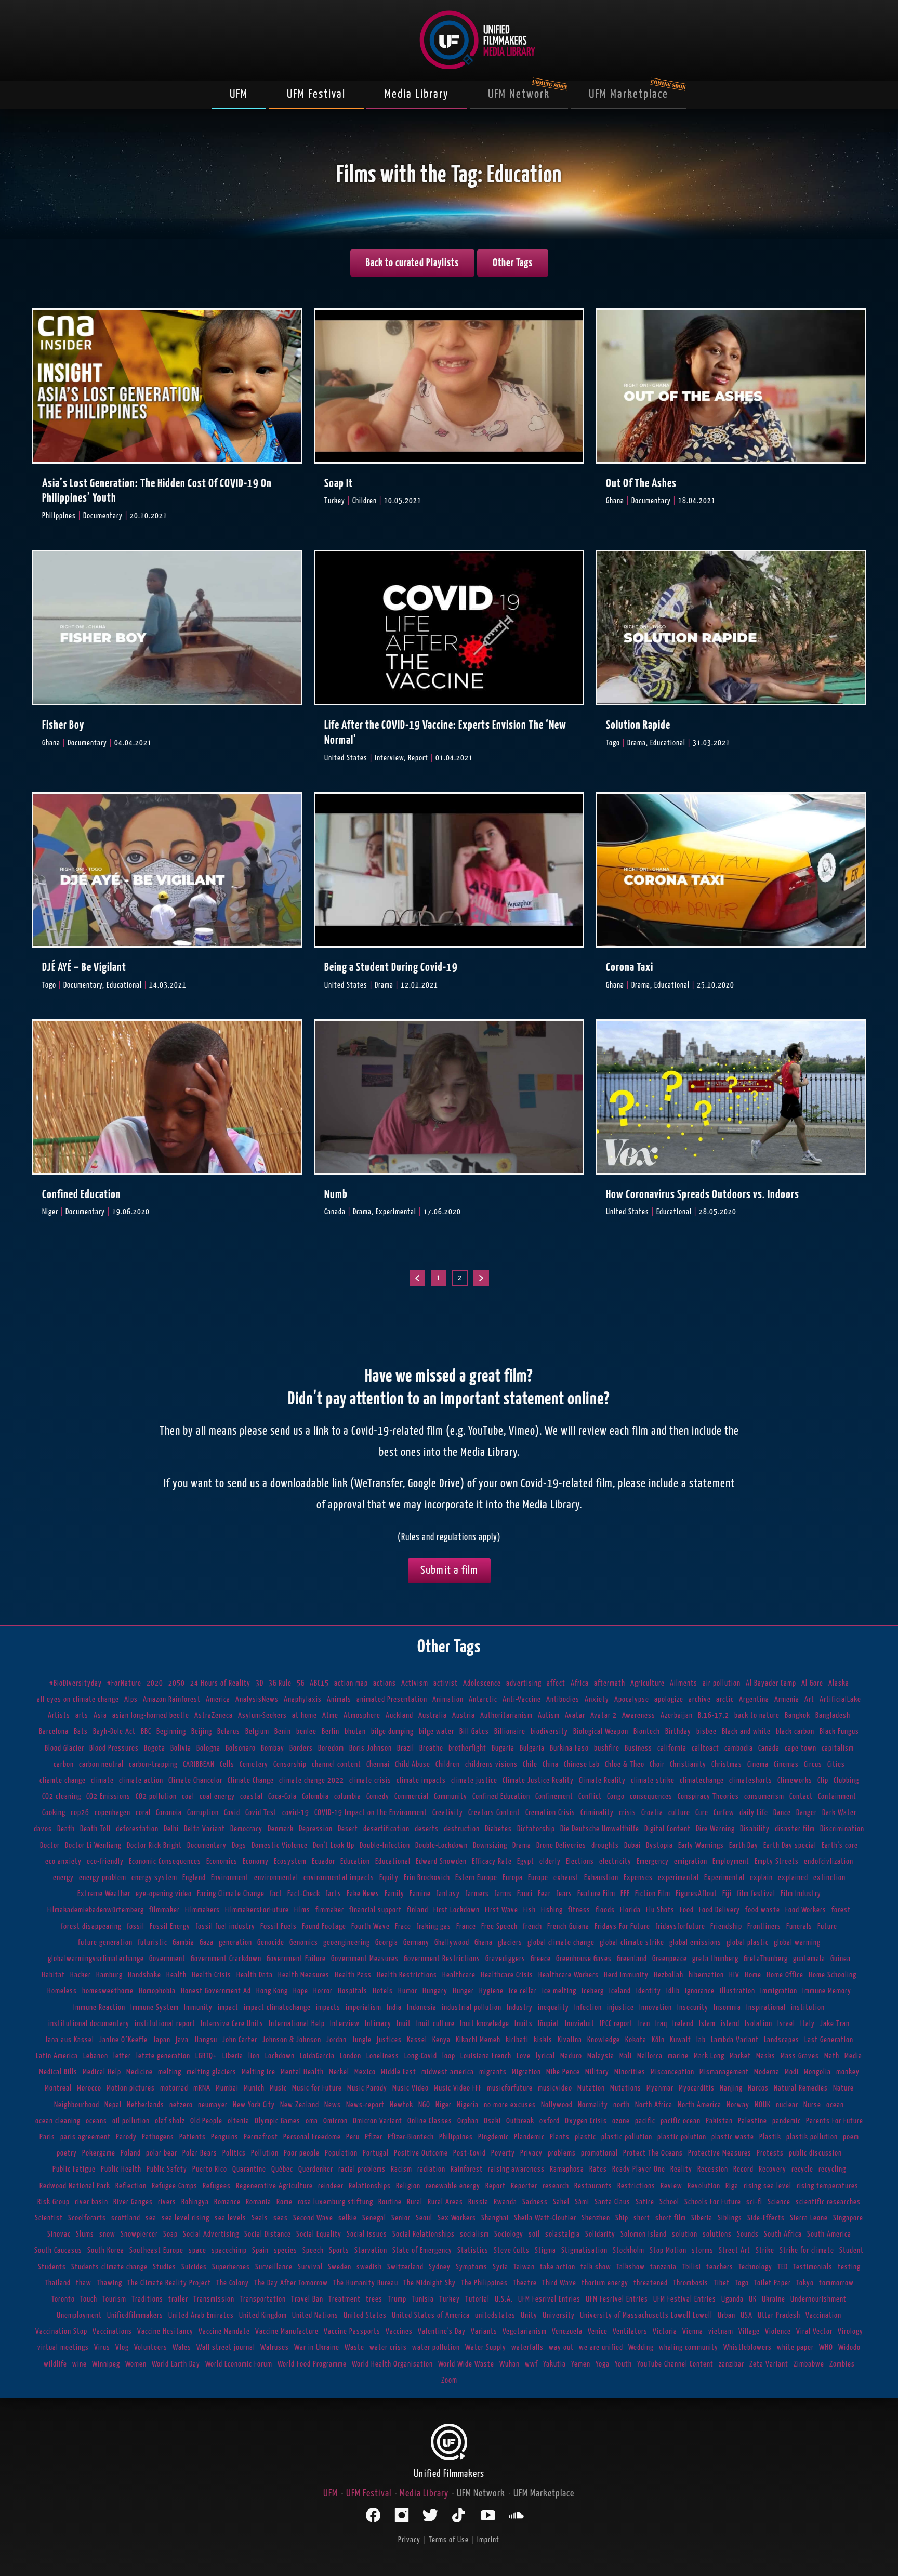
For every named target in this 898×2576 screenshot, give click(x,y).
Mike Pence (563, 2072)
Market (740, 2056)
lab (701, 2040)
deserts (427, 1829)
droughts (605, 1845)
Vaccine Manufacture (287, 2331)
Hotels (383, 1991)
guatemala (809, 1959)
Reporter (524, 2186)
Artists (59, 1716)
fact (276, 1894)
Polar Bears (200, 2153)
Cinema (758, 1764)
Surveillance (274, 2267)
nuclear (787, 2105)
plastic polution (682, 2137)
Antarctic (483, 1699)
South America (829, 2234)
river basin (91, 2202)
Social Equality (319, 2234)
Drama (522, 1845)
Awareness (639, 1716)
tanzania (663, 2267)
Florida (630, 1910)
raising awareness (516, 2169)
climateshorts (751, 1780)
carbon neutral (101, 1764)
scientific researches (828, 2202)
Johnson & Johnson (292, 2040)
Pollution (265, 2153)
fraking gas (434, 1927)
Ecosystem (290, 1862)
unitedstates (495, 2315)
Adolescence (482, 1683)
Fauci (525, 1894)
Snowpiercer (139, 2234)
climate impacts (421, 1780)
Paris (47, 2137)
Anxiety (597, 1699)
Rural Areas (445, 2202)
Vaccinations (112, 2331)
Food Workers (806, 1910)
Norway (738, 2105)
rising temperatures (828, 2186)
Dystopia (659, 1845)
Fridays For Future (622, 1927)
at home (305, 1716)
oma (312, 2121)
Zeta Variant (769, 2364)
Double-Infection (385, 1845)
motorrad (174, 2088)
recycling (832, 2169)
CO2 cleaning (62, 1797)
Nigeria (468, 2105)
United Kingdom (263, 2315)
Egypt (526, 1862)
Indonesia (422, 2008)
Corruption (203, 1813)
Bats (81, 1732)
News (333, 2105)
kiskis (543, 2040)
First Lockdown (457, 1910)
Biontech (647, 1732)
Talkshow (631, 2267)
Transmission (214, 2299)
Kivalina (570, 2040)
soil (534, 2234)
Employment (731, 1862)
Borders (301, 1748)
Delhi (171, 1829)
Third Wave (559, 2283)
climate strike (653, 1780)
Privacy (531, 2153)
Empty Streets (777, 1862)
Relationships (370, 2186)
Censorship (290, 1764)
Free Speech (499, 1927)
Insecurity (693, 2008)
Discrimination (842, 1829)
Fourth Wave (371, 1927)
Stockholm (629, 2250)
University (559, 2315)
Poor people (302, 2153)
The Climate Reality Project (169, 2283)
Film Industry (801, 1894)
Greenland (632, 1959)
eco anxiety (63, 1862)
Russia (478, 2202)
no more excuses (510, 2105)
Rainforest (467, 2169)
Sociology (509, 2234)
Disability (755, 1829)
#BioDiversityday (76, 1683)
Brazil (406, 1748)
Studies (164, 2267)
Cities (836, 1764)
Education (355, 1862)
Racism (401, 2169)
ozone (621, 2121)
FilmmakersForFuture (257, 1910)
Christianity (688, 1764)
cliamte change (63, 1780)
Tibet (722, 2283)
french (532, 1927)
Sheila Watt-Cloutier (545, 2218)
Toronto (63, 2299)
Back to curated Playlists (412, 263)
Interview (345, 2024)
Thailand (58, 2283)
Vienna (693, 2331)
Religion (408, 2186)
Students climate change (109, 2267)
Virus (102, 2348)
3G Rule (280, 1683)
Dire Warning (715, 1829)
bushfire (607, 1748)
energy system (154, 1878)
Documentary (207, 1845)
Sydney (440, 2267)
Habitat (53, 1975)
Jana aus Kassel (69, 2040)
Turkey (450, 2299)
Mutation (591, 2088)
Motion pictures (131, 2088)
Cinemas (786, 1764)
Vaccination (823, 2315)
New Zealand (300, 2105)
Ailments (684, 1683)
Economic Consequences (165, 1862)
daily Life (754, 1813)
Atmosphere (362, 1716)
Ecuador (323, 1862)
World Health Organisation (392, 2364)
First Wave (501, 1910)
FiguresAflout (696, 1894)
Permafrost (261, 2137)
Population (341, 2153)
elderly (550, 1862)
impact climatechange (277, 2008)
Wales (182, 2348)
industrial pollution (472, 2008)
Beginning (171, 1732)
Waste (354, 2348)
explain (761, 1878)
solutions (717, 2234)
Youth (623, 2364)
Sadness (535, 2202)
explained (793, 1878)
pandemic (787, 2121)
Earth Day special (790, 1845)
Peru (353, 2137)
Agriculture (648, 1683)
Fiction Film (653, 1894)
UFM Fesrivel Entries (617, 2299)
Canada (769, 1748)
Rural (415, 2202)
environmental (276, 1878)
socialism (474, 2234)
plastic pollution (627, 2137)
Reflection (131, 2186)
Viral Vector (814, 2331)
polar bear (162, 2153)
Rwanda (505, 2202)
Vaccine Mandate (224, 2331)
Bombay (273, 1748)
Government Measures (365, 1959)
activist (446, 1683)
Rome (285, 2202)
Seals (260, 2218)
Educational (393, 1862)
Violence (778, 2331)
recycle (802, 2169)
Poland (131, 2153)
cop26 (80, 1813)
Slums (85, 2234)
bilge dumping (392, 1732)
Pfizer (374, 2137)
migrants (493, 2072)
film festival (756, 1894)
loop (449, 2056)
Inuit (404, 2024)
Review (671, 2186)
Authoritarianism (506, 1716)
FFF (625, 1894)
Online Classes (430, 2121)
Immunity (198, 2008)
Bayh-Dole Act (114, 1732)
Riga (732, 2186)
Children (448, 1764)
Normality (593, 2105)
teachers (720, 2267)
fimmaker (330, 1910)
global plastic (748, 1943)
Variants (484, 2331)
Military (597, 2072)
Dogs (239, 1845)
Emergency (653, 1862)
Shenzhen (596, 2218)
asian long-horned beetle (151, 1716)
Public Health (121, 2169)
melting (170, 2072)
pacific (645, 2121)
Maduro (571, 2056)
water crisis (388, 2348)
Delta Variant (204, 1829)
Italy (808, 2024)
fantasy (448, 1894)
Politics (234, 2153)
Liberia (233, 2056)
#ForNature (124, 1683)
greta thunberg (715, 1959)
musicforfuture (510, 2088)
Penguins (225, 2137)
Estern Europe (476, 1878)
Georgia (387, 1943)
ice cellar (523, 1991)
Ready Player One (639, 2169)
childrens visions (491, 1764)
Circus (813, 1764)
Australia (433, 1716)
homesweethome (108, 1991)
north (622, 2105)
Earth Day (744, 1845)
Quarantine (249, 2169)
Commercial (412, 1797)
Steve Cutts (512, 2250)
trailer (178, 2299)
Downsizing (490, 1845)
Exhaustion (601, 1878)
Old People (206, 2121)
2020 (155, 1683)
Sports (339, 2250)
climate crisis (370, 1780)
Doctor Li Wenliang (93, 1845)
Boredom (331, 1748)
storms (703, 2250)
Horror (323, 1991)
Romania (259, 2202)
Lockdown (280, 2056)
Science (779, 2202)
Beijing (202, 1732)
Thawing (109, 2283)
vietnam (721, 2331)
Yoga (603, 2364)
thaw (84, 2283)
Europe (538, 1878)
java (182, 2040)
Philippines (456, 2137)
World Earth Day (176, 2364)
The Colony (233, 2283)
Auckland (399, 1716)
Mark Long (709, 2056)
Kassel (417, 2040)
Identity (649, 1991)
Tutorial (477, 2299)
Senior (401, 2218)
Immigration (779, 1991)
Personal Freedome (312, 2137)
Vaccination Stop (61, 2331)
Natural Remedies (801, 2088)
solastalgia (563, 2234)
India (394, 2008)
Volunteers (151, 2348)
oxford (550, 2121)
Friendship (726, 1927)
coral (143, 1813)
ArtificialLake (840, 1699)
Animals (339, 1699)
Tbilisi (691, 2267)
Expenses (638, 1878)
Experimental (724, 1878)
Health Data (255, 1975)
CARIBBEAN (199, 1764)
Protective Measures (720, 2153)
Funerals (799, 1927)
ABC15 (319, 1683)
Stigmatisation (584, 2250)
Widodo (849, 2348)
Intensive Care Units (232, 2024)
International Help (297, 2024)
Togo (742, 2283)
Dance (782, 1813)
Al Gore (812, 1683)
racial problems (362, 2169)
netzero (181, 2105)
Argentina (754, 1699)
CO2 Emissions (108, 1797)
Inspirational (766, 2008)
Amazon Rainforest (172, 1699)
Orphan (468, 2121)
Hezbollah (669, 1975)
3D (260, 1683)
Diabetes (498, 1829)
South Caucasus (58, 2250)
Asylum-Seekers (262, 1716)
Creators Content (494, 1813)
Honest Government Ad (216, 1991)
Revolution (704, 2186)
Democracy (246, 1829)
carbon (64, 1764)
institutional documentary (89, 2024)
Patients (193, 2137)
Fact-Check (304, 1894)
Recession (713, 2169)
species (286, 2250)
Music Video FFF (458, 2088)
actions (385, 1683)
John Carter (240, 2040)
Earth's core (840, 1845)
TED (783, 2267)
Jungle (362, 2040)
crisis (628, 1813)
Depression (316, 1829)
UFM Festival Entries (685, 2299)
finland (418, 1910)
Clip (823, 1780)
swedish (369, 2267)
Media (853, 2056)
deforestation (137, 1829)
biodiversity (549, 1732)
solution (685, 2234)
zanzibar (731, 2364)
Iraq (661, 2024)
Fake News (363, 1894)
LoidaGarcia (317, 2056)
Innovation (656, 2008)
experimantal (678, 1878)
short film (671, 2218)
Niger (444, 2105)
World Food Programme (312, 2364)
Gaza (207, 1943)
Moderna (767, 2072)
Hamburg (109, 1975)
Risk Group (54, 2202)
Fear (544, 1894)
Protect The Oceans (653, 2153)
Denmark (281, 1829)
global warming (797, 1943)
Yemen (581, 2364)
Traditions (147, 2299)
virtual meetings (63, 2348)
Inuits (524, 2024)
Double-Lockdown (441, 1845)
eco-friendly (105, 1862)
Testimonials (813, 2267)
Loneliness (383, 2056)
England (194, 1878)
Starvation (371, 2250)
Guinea (841, 1959)
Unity (529, 2315)
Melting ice (259, 2072)
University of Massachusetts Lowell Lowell (646, 2315)
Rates (598, 2169)
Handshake (144, 1975)
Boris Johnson (371, 1748)
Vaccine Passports (352, 2331)
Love (524, 2056)
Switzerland (405, 2267)
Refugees (217, 2186)
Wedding (641, 2348)
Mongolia (817, 2072)
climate (102, 1780)
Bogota (155, 1748)
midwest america (448, 2072)
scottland (126, 2218)
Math (832, 2056)
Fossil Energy (170, 1927)
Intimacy (378, 2024)
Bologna (208, 1748)
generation (235, 1943)
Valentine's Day (442, 2331)
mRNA (202, 2088)
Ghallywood (452, 1943)
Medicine (140, 2072)
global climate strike (632, 1943)
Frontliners (764, 1927)
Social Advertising (211, 2234)
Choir (657, 1764)
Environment (230, 1878)
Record (743, 2169)
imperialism (364, 2008)
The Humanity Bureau (366, 2283)
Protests (770, 2153)
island (730, 2024)
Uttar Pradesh (779, 2315)
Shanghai (495, 2218)
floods (605, 1910)
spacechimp (229, 2250)
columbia (348, 1797)
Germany (416, 1943)
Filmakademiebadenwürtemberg (96, 1910)
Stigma (545, 2250)
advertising (524, 1683)
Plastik (770, 2137)
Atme (330, 1716)
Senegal (374, 2218)
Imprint (488, 2540)
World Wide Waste (466, 2364)
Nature (843, 2088)
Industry (520, 2008)
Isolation (758, 2024)
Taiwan (524, 2267)
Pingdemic (493, 2137)
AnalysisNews (257, 1699)
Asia (100, 1716)
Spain (260, 2250)
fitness (579, 1910)
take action (558, 2267)
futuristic (153, 1943)
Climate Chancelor (195, 1780)
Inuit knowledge (485, 2024)
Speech (313, 2250)
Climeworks (795, 1780)
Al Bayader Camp (771, 1683)
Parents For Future (835, 2121)
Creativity (448, 1813)
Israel (786, 2024)
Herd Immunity (626, 1975)
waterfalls (527, 2348)
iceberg (593, 1991)
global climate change (561, 1943)
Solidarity (600, 2234)
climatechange (702, 1780)
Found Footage (324, 1927)
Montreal (58, 2088)
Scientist (49, 2218)
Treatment (345, 2299)
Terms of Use (449, 2540)
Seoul (424, 2218)
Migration (526, 2072)
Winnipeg (106, 2364)
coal (188, 1797)
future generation (105, 1943)
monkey (848, 2072)
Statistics (473, 2250)
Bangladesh (833, 1716)
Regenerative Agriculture (274, 2186)
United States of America (431, 2315)
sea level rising (186, 2218)
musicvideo (555, 2088)
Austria (464, 1716)
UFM (239, 94)
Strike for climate (807, 2250)
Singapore (848, 2218)
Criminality (597, 1813)
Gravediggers (505, 1959)
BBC (146, 1732)
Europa (513, 1878)
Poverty (503, 2153)
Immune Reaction (99, 2008)
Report (496, 2186)
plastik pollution (812, 2137)
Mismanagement (724, 2072)
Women (136, 2364)
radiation (431, 2169)
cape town (801, 1748)
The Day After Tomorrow (291, 2283)
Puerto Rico (210, 2169)
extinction (829, 1878)
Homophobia (157, 1991)
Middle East (399, 2072)
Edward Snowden (441, 1862)
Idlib (673, 1991)
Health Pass (353, 1975)
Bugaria (503, 1748)
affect (556, 1683)
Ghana (484, 1943)
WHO (826, 2348)
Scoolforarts (87, 2218)
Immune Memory (827, 1991)
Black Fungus (839, 1732)
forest (841, 1910)
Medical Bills (58, 2072)
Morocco (89, 2088)
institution (808, 2008)
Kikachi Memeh (478, 2040)
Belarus (229, 1732)
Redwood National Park (75, 2186)
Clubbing (846, 1780)
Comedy (378, 1797)
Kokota (636, 2040)
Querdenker (316, 2169)
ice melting (559, 1991)
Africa (580, 1683)
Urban (727, 2315)
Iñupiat (549, 2024)
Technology (755, 2267)
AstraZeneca (214, 1716)
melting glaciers (212, 2072)
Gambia (183, 1943)
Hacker (81, 1975)
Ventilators (630, 2331)
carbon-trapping (153, 1764)
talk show (596, 2267)
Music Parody (367, 2088)
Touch (89, 2299)
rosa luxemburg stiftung (335, 2202)
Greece (541, 1959)
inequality (553, 2008)
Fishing (552, 1910)
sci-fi (754, 2202)
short (642, 2218)
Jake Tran (835, 2024)
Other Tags (513, 263)
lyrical (545, 2056)
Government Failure (296, 1959)
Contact (801, 1797)
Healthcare (459, 1975)
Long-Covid (421, 2056)
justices (389, 2040)
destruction (462, 1829)
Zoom (449, 2380)
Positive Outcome (421, 2153)
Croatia (652, 1813)
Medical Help (102, 2072)
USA (747, 2315)
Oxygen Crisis (586, 2121)
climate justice (474, 1780)
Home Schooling (833, 1975)
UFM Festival (316, 94)
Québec (282, 2169)
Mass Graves (800, 2056)
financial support (375, 1910)
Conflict (590, 1797)
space (197, 2250)
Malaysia (601, 2056)
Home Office (785, 1975)
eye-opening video (164, 1894)
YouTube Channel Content (675, 2364)
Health (176, 1975)
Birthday (678, 1732)
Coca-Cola (282, 1797)
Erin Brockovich (427, 1878)
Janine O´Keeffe (123, 2040)
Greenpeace (670, 1959)
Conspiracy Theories (708, 1797)
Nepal (113, 2105)
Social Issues (367, 2234)
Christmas (727, 1764)
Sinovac (59, 2234)
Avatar (575, 1716)
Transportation (263, 2299)
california (672, 1748)
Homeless (62, 1991)
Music (278, 2088)
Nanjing (731, 2088)
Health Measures (304, 1975)
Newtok (401, 2105)
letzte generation (163, 2056)
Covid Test (261, 1813)
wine (80, 2364)
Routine (390, 2202)
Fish (530, 1910)
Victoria (665, 2331)
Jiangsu (206, 2040)
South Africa (783, 2234)
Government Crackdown (226, 1959)
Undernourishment (818, 2299)
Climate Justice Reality (538, 1780)
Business (638, 1748)
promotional (599, 2153)
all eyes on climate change (78, 1699)
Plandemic (529, 2137)
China (551, 1764)
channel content (336, 1764)
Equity (389, 1878)
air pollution (722, 1683)
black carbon (795, 1732)
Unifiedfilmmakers (135, 2315)
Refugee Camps (175, 2186)
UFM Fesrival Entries (549, 2299)
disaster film (795, 1829)
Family (394, 1894)
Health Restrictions (407, 1975)
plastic (585, 2137)
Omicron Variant (378, 2121)
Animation (448, 1699)
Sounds (748, 2234)
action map (351, 1683)
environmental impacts (339, 1878)
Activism (415, 1683)
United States (365, 2315)
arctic (725, 1699)
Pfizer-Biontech (411, 2137)
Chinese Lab (582, 1764)
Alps (131, 1699)
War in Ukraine (317, 2348)
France (466, 1927)
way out (561, 2348)
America (218, 1699)
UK (753, 2299)
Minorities (630, 2072)
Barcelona (54, 1732)
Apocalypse (632, 1699)
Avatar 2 (604, 1716)
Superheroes (231, 2267)
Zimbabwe (809, 2364)
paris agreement (85, 2137)
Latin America (57, 2056)
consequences (651, 1797)
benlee (306, 1732)
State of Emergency (422, 2250)
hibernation (706, 1975)
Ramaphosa (567, 2169)
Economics (222, 1862)
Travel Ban (307, 2299)
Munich (254, 2088)
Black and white (746, 1732)
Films (302, 1910)
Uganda (732, 2299)
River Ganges (133, 2202)
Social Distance (268, 2234)
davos (43, 1829)
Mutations (626, 2088)
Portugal (376, 2153)
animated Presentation (392, 1699)
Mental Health (302, 2072)
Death (66, 1829)
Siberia (702, 2218)
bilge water (437, 1732)
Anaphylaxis (303, 1699)
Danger (807, 1813)
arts (82, 1716)
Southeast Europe (156, 2250)
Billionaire (510, 1732)
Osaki (492, 2121)
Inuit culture (435, 2024)
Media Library (417, 94)
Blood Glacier (64, 1748)
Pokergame (99, 2153)
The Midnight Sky (430, 2283)
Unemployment (79, 2315)
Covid (232, 1813)
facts (333, 1894)
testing (849, 2267)
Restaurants (593, 2186)
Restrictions (636, 2186)
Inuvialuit (580, 2024)
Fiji (727, 1894)
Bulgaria (532, 1748)
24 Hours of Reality (220, 1683)
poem (851, 2137)
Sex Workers (457, 2218)
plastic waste (733, 2137)
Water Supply (486, 2348)
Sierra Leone (809, 2218)
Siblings (730, 2218)
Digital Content (668, 1829)
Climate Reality (602, 1780)
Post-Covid (470, 2153)
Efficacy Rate (492, 1862)
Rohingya (195, 2202)
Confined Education (501, 1797)
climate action (141, 1780)
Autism (549, 1716)
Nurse (812, 2105)
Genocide (271, 1943)
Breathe (431, 1748)
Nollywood (557, 2105)
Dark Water (839, 1813)
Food (687, 1910)
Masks (766, 2056)
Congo (616, 1797)
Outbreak (520, 2121)
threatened (651, 2283)
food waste (763, 1910)
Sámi (582, 2202)
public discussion (815, 2153)
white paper (795, 2348)
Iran (644, 2024)
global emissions (695, 1943)
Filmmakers (202, 1910)
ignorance (700, 1991)
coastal (252, 1797)
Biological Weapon (601, 1732)
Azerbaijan (677, 1716)
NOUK (763, 2105)
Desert (348, 1829)
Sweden (340, 2267)
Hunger (463, 1991)
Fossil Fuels (279, 1927)
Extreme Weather (104, 1894)
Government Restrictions (442, 1959)
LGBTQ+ (206, 2056)
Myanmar (660, 2088)
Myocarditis (697, 2088)
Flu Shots (660, 1910)
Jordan (336, 2040)
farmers (477, 1894)
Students (52, 2267)
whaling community (689, 2348)
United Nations (315, 2315)
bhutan (355, 1732)
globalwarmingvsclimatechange (96, 1959)
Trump (397, 2299)
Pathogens (158, 2137)
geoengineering (347, 1943)
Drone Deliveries (561, 1845)
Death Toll (95, 1829)
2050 (177, 1683)
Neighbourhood (77, 2105)
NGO (424, 2105)
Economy (256, 1862)
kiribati (517, 2040)
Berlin (331, 1732)
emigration (691, 1862)
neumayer (213, 2105)
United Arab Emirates (201, 2315)
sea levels (230, 2218)
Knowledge (604, 2040)
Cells (227, 1764)
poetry (67, 2153)
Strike (765, 2250)
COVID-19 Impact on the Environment (371, 1813)
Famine (420, 1894)
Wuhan (510, 2364)
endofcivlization (829, 1862)
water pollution (436, 2348)
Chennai (378, 1764)
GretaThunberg (766, 1959)
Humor (408, 1991)
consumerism (764, 1797)
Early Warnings (701, 1845)
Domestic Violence (280, 1845)
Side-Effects (766, 2218)
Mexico (365, 2072)
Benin (283, 1732)
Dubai (632, 1845)
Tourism (114, 2299)
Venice (598, 2331)
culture (679, 1813)
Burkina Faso (569, 1748)
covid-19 (296, 1813)
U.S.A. (504, 2299)
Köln (658, 2040)
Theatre (525, 2283)
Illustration (737, 1991)
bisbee (706, 1732)
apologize (669, 1699)
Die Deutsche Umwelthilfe (600, 1829)
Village (749, 2331)
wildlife (55, 2364)
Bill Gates (474, 1732)
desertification (386, 1829)
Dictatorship (536, 1829)
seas (281, 2218)
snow (107, 2234)
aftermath (610, 1683)
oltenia (239, 2121)
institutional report (165, 2024)
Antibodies (563, 1699)
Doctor (50, 1845)
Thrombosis (691, 2283)
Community (451, 1797)
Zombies (842, 2364)
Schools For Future (713, 2202)
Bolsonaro (241, 1748)
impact (228, 2008)
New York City (254, 2105)
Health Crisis (212, 1975)
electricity (615, 1862)
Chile (530, 1764)
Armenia (787, 1699)
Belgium (257, 1732)
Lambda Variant (735, 2040)
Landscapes (782, 2040)
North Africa (654, 2105)
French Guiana (568, 1927)
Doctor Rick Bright (154, 1845)
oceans (96, 2121)
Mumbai (227, 2088)
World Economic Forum (239, 2364)
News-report (365, 2105)
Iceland (620, 1991)
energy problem (103, 1878)
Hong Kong (272, 1991)
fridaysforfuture (680, 1927)
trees (374, 2299)
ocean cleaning (58, 2121)
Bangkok (797, 1716)
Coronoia (169, 1813)
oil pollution (131, 2121)
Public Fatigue (74, 2169)
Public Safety (167, 2169)
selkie (348, 2218)
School (669, 2202)
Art (809, 1699)
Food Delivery (719, 1910)
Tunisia (423, 2299)
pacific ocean (681, 2121)
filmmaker (164, 1910)
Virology (850, 2331)
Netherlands (146, 2105)
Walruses (275, 2348)
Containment (837, 1797)
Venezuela (567, 2331)
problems (562, 2153)
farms (503, 1894)
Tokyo (805, 2283)
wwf (531, 2364)
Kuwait (681, 2040)
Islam (707, 2024)
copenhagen (113, 1813)
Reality (681, 2169)
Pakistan (719, 2121)
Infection (588, 2008)
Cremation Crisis (550, 1813)
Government (167, 1959)
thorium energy (605, 2283)
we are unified (601, 2348)
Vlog (122, 2348)
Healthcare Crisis (507, 1975)
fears (564, 1894)
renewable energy (453, 2186)
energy (63, 1878)
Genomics (304, 1943)
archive (700, 1699)
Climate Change (251, 1780)
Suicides (194, 2267)
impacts (328, 2008)
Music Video (411, 2088)
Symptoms (472, 2267)
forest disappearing (91, 1927)
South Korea (106, 2250)
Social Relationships (424, 2234)
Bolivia (181, 1748)
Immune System (155, 2008)
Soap (170, 2234)
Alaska (839, 1683)
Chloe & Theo (625, 1764)
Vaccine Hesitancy (165, 2331)
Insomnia (727, 2008)
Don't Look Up (334, 1845)
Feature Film (596, 1894)
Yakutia (554, 2364)
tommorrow (836, 2283)
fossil (136, 1927)
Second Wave (313, 2218)
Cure (702, 1813)
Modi (792, 2072)
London (351, 2056)
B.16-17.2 (714, 1716)
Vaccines (399, 2331)
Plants (560, 2137)
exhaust (566, 1878)
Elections (580, 1862)
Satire (645, 2202)
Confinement (554, 1797)
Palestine (752, 2121)
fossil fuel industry (225, 1927)
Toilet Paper (772, 2283)
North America (699, 2105)
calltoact (705, 1748)
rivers (167, 2202)
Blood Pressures (114, 1748)
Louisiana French (486, 2056)
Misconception (672, 2072)
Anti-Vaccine (522, 1699)
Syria (500, 2267)
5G (301, 1683)
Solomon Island (644, 2234)
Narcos (758, 2088)
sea (151, 2218)
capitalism (838, 1748)
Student (851, 2250)
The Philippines (484, 2283)
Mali (626, 2056)
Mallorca (650, 2056)
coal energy (217, 1797)
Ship (622, 2218)
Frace (403, 1927)
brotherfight (467, 1748)
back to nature (757, 1716)
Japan (162, 2040)
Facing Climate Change (231, 1894)
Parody (126, 2137)
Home (753, 1975)
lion (254, 2056)
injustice (620, 2008)
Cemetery (254, 1764)
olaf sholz (170, 2121)
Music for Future (317, 2088)
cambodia (739, 1748)
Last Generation (829, 2040)
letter (122, 2056)
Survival (310, 2267)
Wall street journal (226, 2348)
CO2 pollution (156, 1797)
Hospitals (353, 1991)
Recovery (772, 2169)
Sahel (561, 2202)
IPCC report (616, 2024)
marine (678, 2056)
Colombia (315, 1797)
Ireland (683, 2024)
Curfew (724, 1813)
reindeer (331, 2186)
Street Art (735, 2250)
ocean (835, 2105)
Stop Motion (668, 2250)
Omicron (335, 2121)
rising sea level (768, 2186)
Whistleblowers (748, 2348)
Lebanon (96, 2056)
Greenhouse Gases (584, 1959)
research (556, 2186)
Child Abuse (413, 1764)
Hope (301, 1991)
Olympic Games (278, 2121)
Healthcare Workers (569, 1975)
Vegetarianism (525, 2331)
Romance (227, 2202)
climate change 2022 (312, 1780)
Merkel (339, 2072)
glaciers (510, 1943)
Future (827, 1927)
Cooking (54, 1813)
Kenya (441, 2040)
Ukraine (774, 2299)
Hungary (435, 1991)
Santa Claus (612, 2202)
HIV (734, 1975)
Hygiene (491, 1991)
